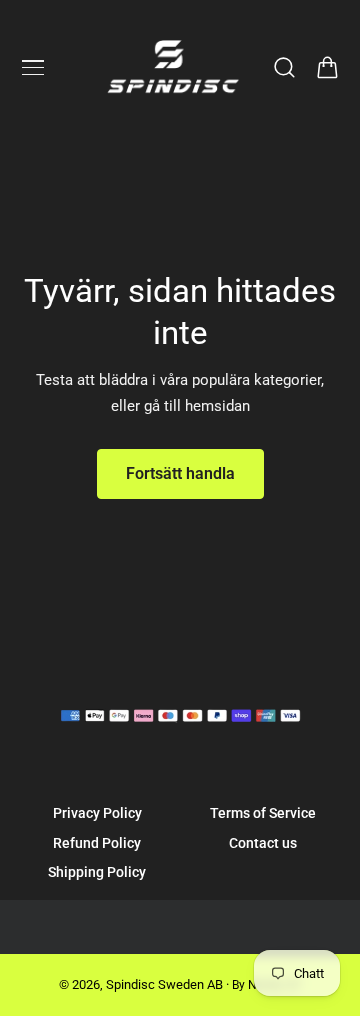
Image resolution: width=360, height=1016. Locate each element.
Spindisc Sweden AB (164, 984)
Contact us (263, 843)
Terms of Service (263, 813)
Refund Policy (97, 843)
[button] (33, 68)
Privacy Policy (97, 813)
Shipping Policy (97, 872)
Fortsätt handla (180, 473)
